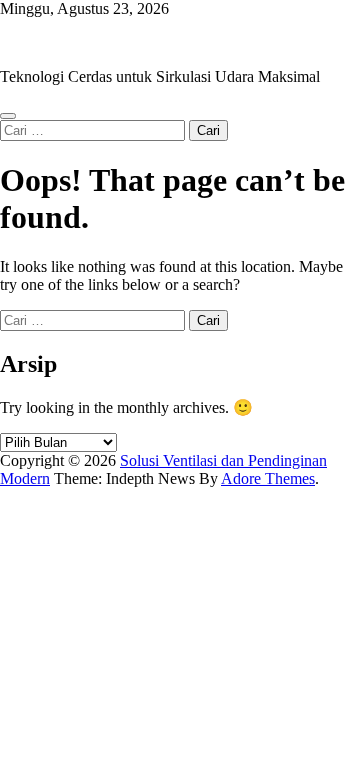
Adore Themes (268, 478)
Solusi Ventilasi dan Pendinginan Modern (130, 42)
